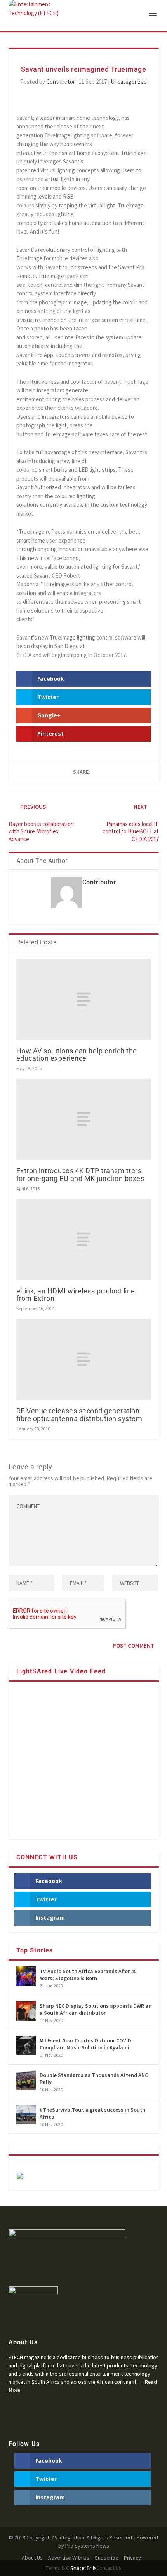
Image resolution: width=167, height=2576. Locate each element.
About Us (32, 2558)
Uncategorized (129, 82)
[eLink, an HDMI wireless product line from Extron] (84, 1239)
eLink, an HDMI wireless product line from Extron (76, 1295)
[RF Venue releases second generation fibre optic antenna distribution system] (84, 1359)
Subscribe (107, 2558)
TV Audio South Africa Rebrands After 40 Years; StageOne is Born (88, 1975)
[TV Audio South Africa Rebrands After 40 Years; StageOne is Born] (26, 1976)
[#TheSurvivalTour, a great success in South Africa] (26, 2115)
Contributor (61, 82)
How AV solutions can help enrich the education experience (77, 1054)
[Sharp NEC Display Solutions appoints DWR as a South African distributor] (26, 2011)
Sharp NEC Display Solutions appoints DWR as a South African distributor (95, 2009)
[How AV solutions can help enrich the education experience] (84, 999)
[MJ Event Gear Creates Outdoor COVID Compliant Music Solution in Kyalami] (26, 2045)
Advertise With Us (69, 2558)
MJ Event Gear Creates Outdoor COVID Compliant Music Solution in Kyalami (85, 2044)
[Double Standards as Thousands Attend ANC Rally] (26, 2080)
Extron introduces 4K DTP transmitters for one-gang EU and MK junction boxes (80, 1174)
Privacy (132, 2558)
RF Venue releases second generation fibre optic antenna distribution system (79, 1415)
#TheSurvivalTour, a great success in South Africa (92, 2113)
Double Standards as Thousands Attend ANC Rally (94, 2079)
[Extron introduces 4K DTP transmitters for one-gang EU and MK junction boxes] (84, 1119)
